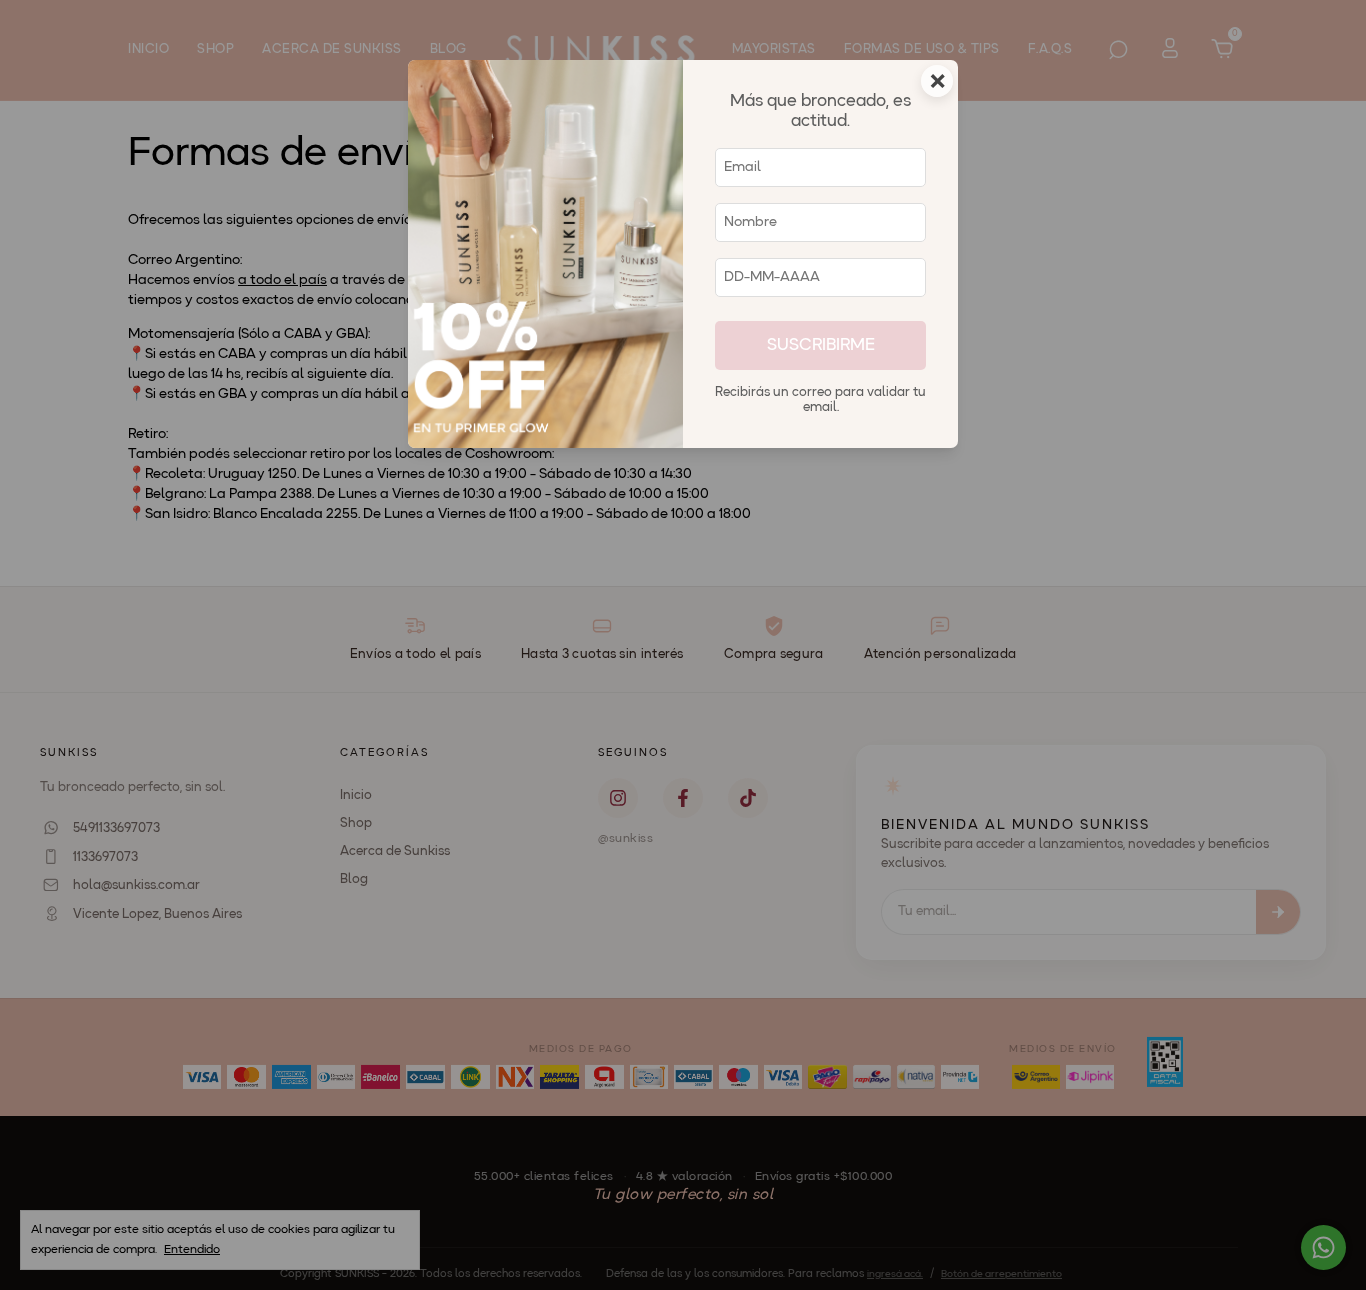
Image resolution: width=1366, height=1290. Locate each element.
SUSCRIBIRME (821, 345)
